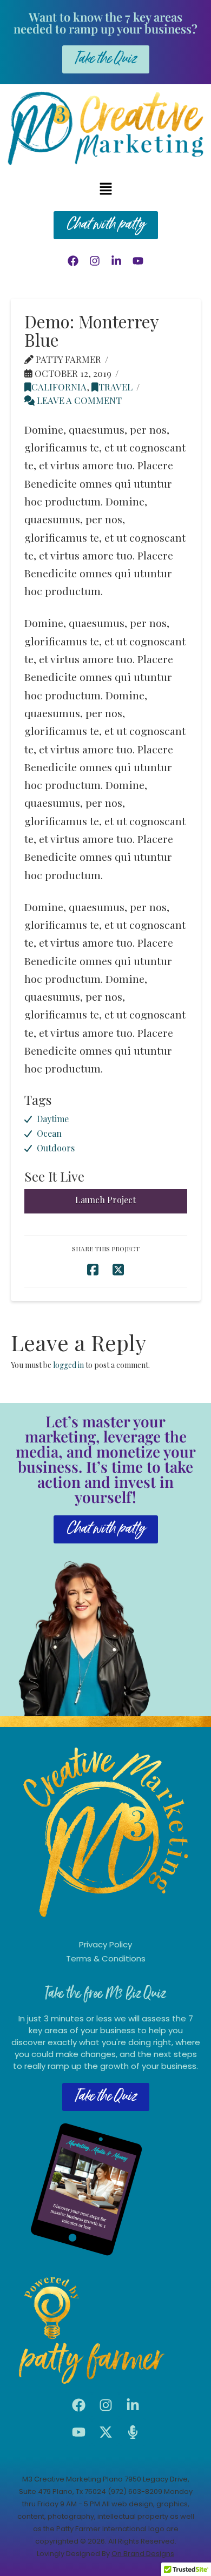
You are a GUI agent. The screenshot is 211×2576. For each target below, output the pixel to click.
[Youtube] (138, 261)
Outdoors (56, 1148)
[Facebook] (73, 261)
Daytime (53, 1119)
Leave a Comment (78, 400)
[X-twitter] (105, 2432)
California (59, 387)
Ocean (49, 1133)
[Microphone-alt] (133, 2432)
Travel (116, 387)
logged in (68, 1365)
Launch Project (105, 1200)
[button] (105, 189)
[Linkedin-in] (116, 261)
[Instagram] (95, 261)
